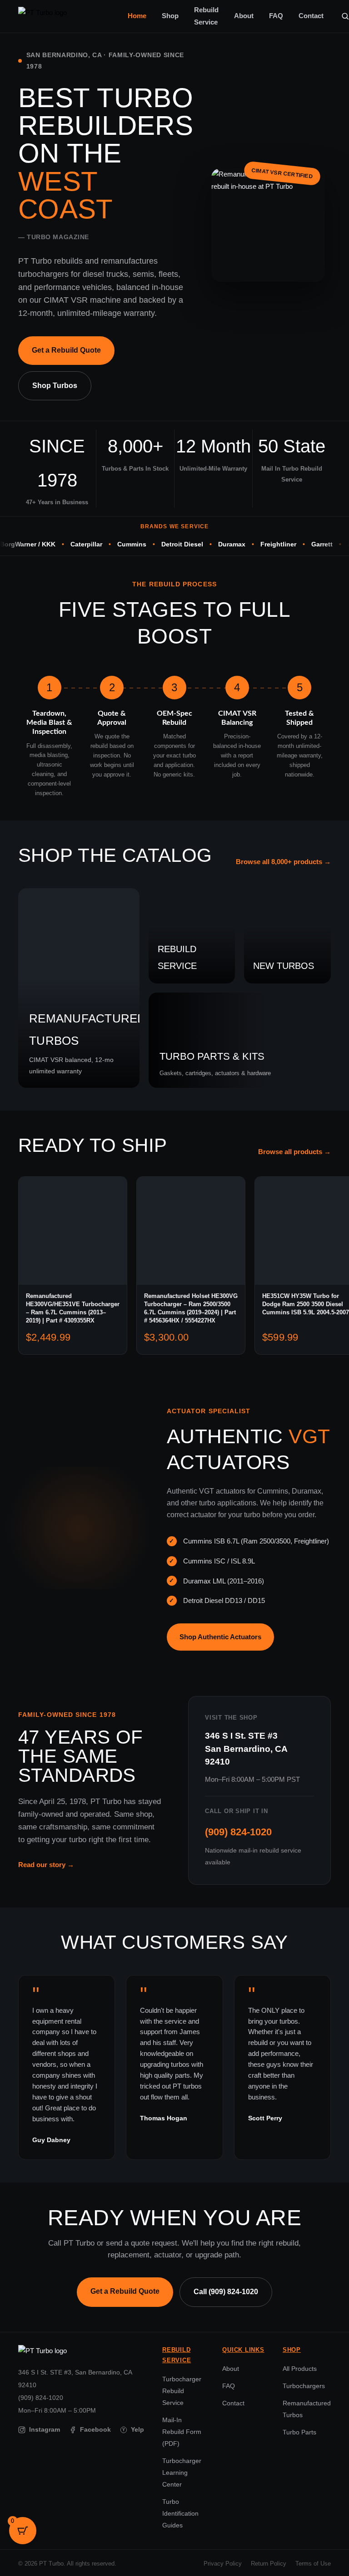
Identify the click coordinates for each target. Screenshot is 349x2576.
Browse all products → (294, 1152)
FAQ (276, 16)
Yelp (133, 2430)
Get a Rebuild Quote (66, 350)
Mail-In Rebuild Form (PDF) (182, 2432)
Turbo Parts (299, 2432)
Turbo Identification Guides (180, 2513)
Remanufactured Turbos (307, 2409)
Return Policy (269, 2564)
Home (137, 16)
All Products (300, 2369)
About (244, 16)
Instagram (45, 2430)
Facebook (95, 2430)
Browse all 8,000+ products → (283, 862)
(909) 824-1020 (238, 1832)
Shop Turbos (55, 386)
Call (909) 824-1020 (226, 2292)
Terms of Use (313, 2564)
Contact (311, 16)
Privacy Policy (223, 2564)
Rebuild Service (206, 16)
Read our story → (46, 1865)
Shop (170, 16)
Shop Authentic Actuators (220, 1637)
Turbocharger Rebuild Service (182, 2391)
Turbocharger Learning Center (182, 2473)
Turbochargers (304, 2386)
